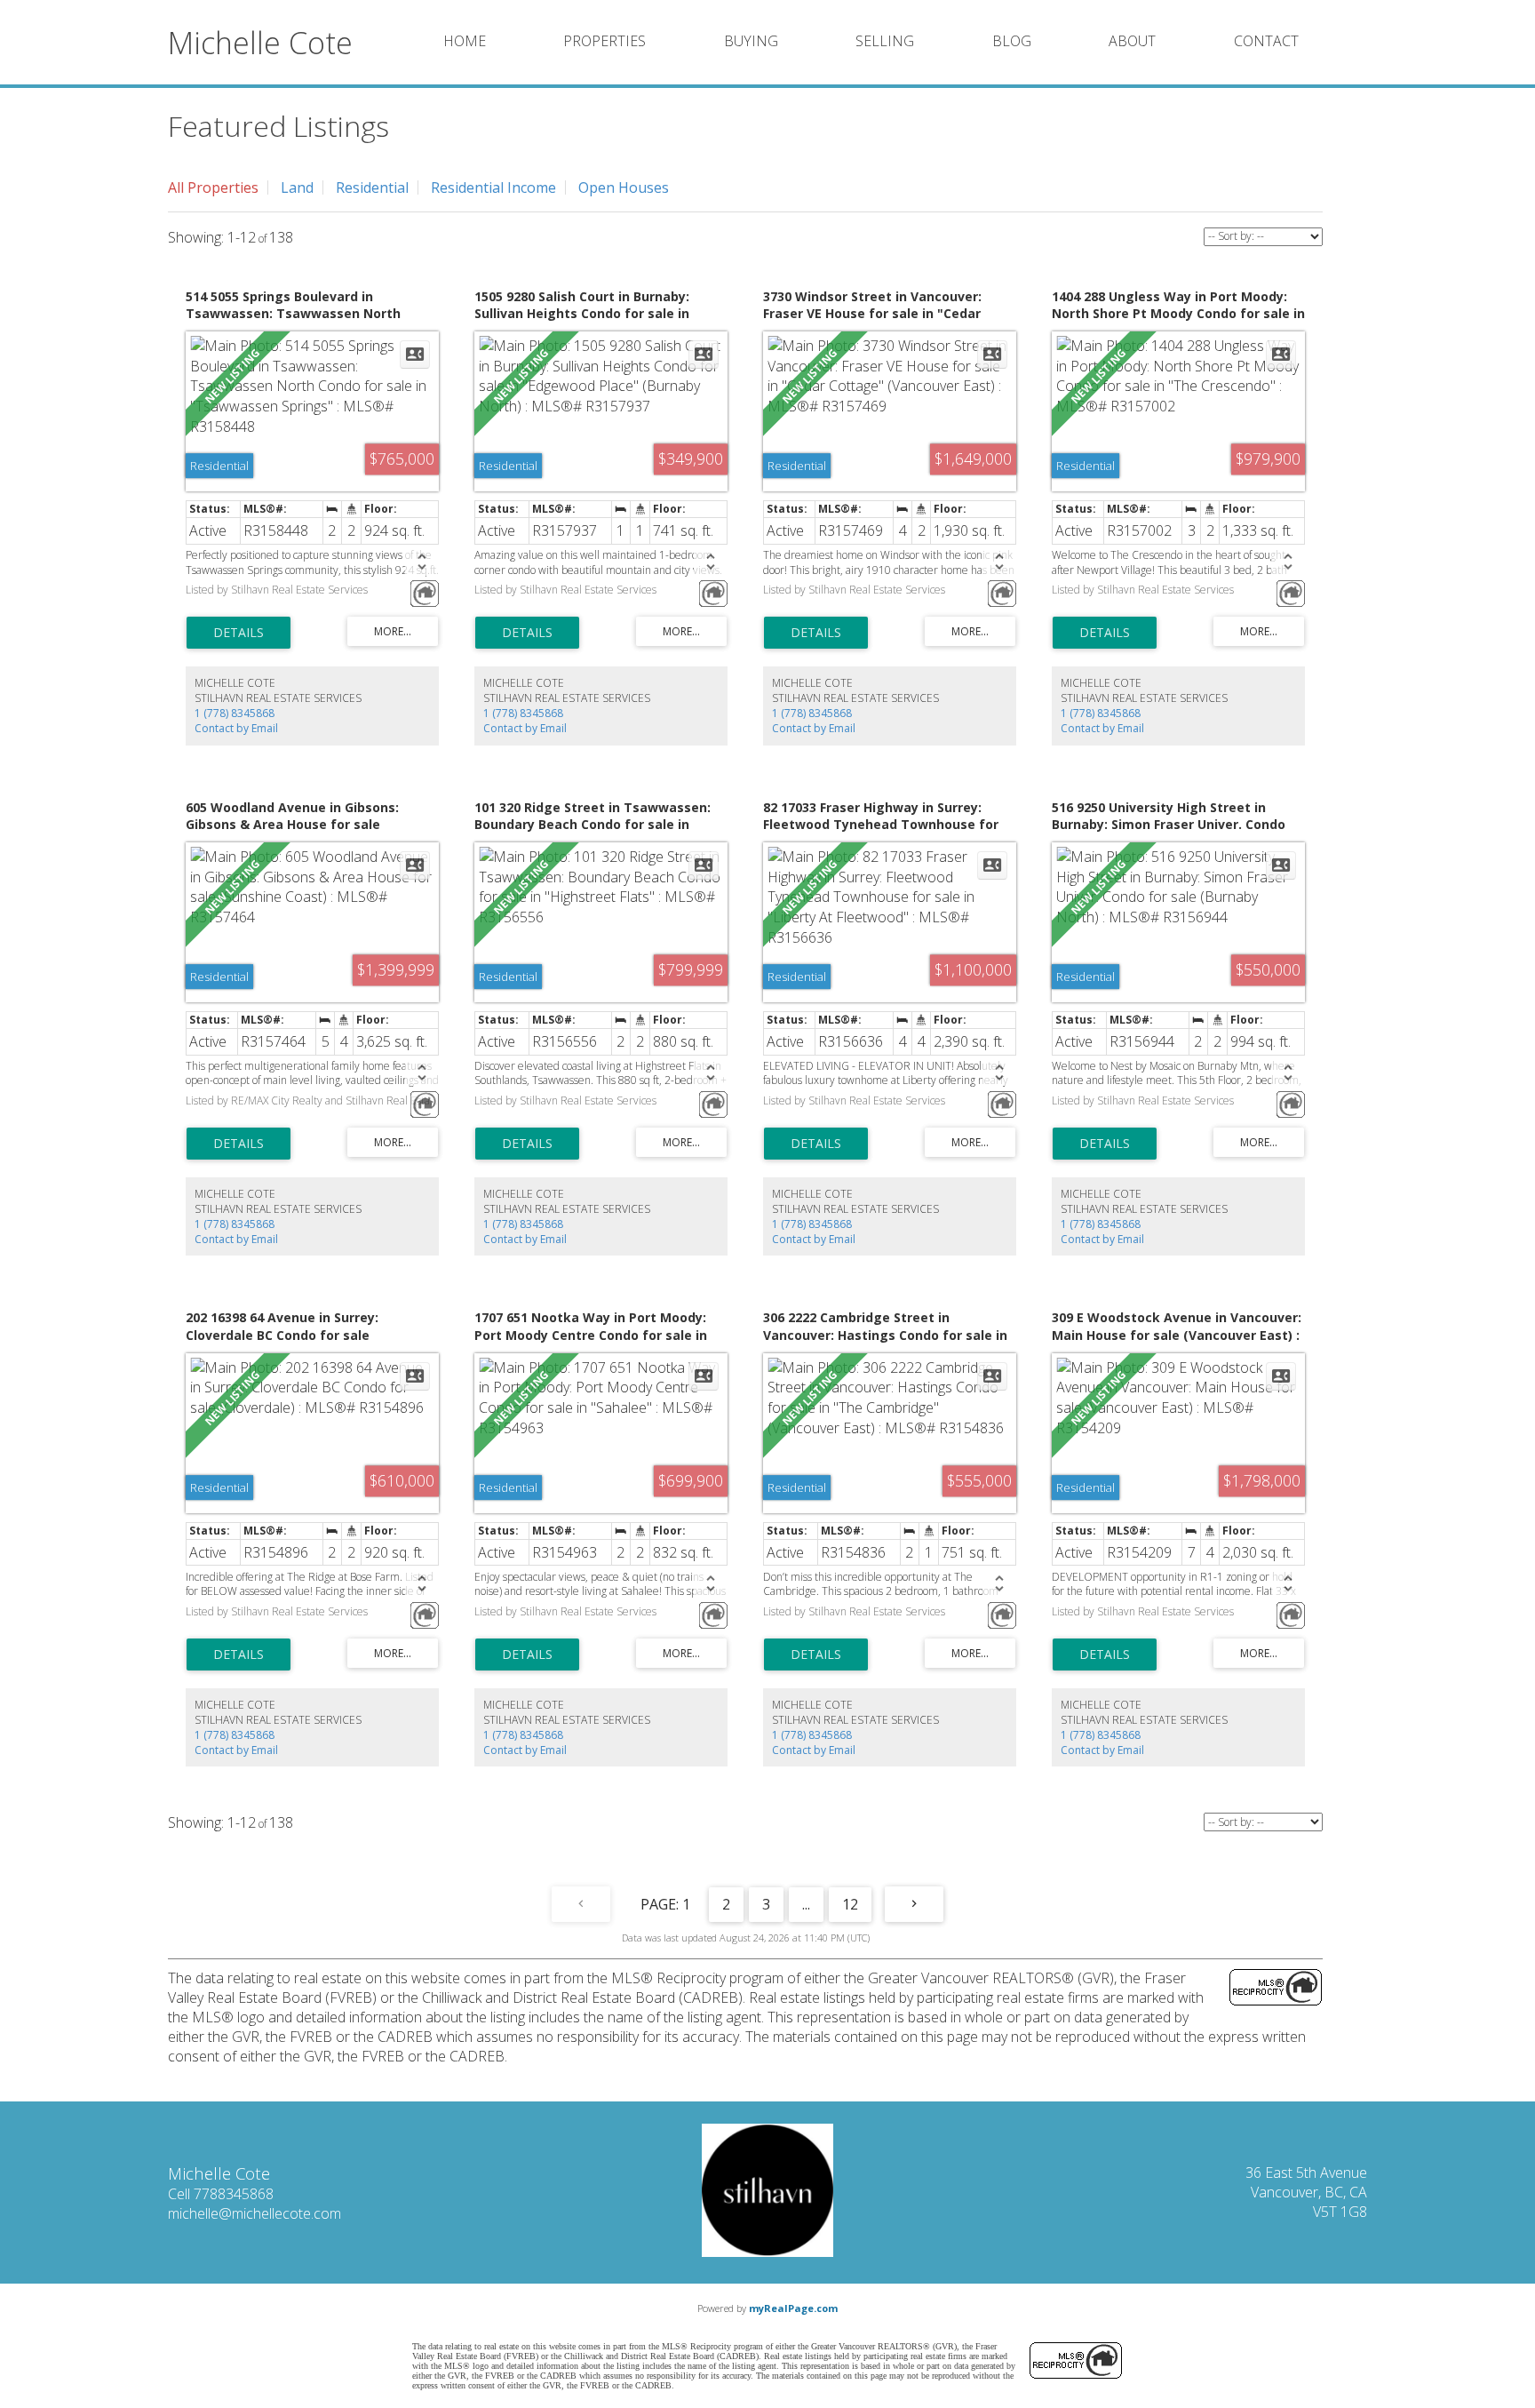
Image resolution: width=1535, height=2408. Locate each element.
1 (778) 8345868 (235, 713)
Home (465, 41)
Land (297, 187)
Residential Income (493, 187)
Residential (372, 187)
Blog (1012, 41)
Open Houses (624, 187)
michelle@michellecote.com (255, 2213)
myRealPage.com (793, 2308)
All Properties (213, 187)
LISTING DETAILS (239, 633)
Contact (1266, 41)
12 (850, 1904)
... (806, 1904)
